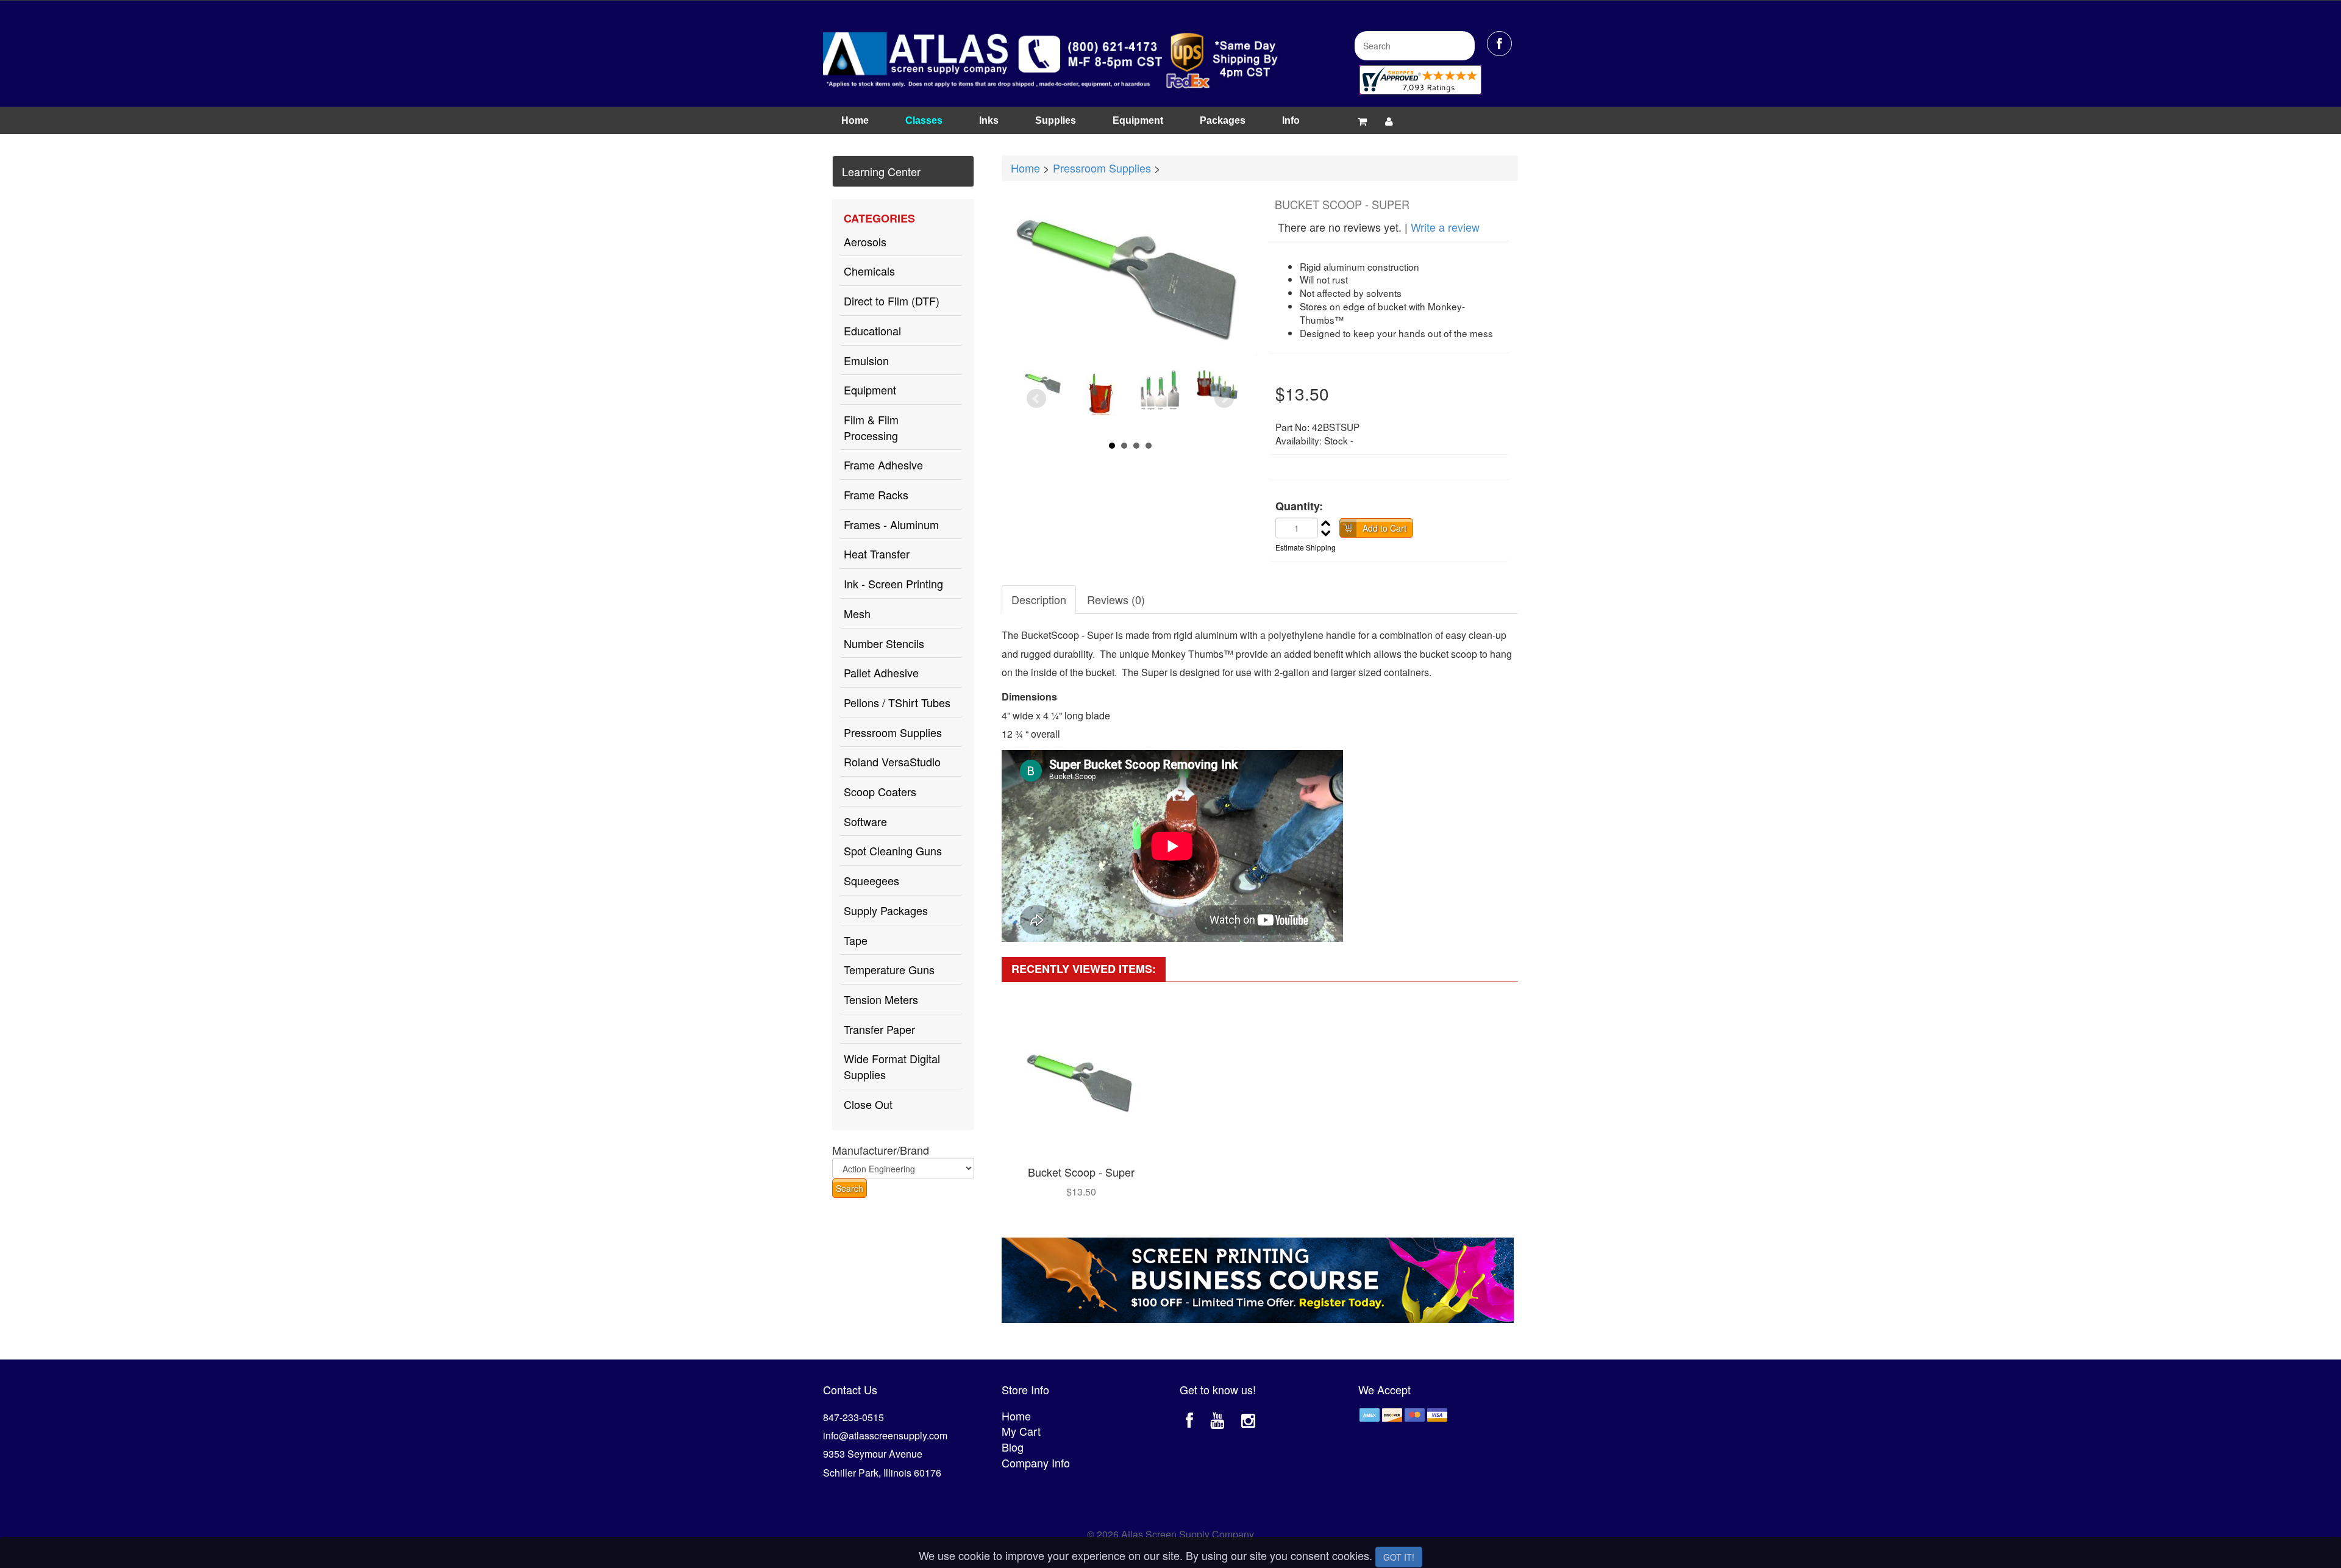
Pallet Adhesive (881, 672)
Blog (1013, 1447)
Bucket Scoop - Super (1081, 1172)
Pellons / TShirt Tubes (897, 702)
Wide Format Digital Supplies (892, 1066)
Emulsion (866, 360)
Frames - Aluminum (891, 524)
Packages (1223, 120)
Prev (1036, 399)
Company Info (1036, 1463)
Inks (989, 120)
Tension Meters (881, 999)
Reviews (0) (1116, 599)
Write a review (1445, 227)
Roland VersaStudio (892, 761)
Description (1039, 599)
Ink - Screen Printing (893, 583)
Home (855, 120)
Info (1291, 120)
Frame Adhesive (883, 465)
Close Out (868, 1104)
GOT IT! (1399, 1557)
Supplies (1056, 120)
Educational (872, 330)
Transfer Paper (879, 1029)
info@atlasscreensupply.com (885, 1435)
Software (865, 821)
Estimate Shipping (1306, 547)
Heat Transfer (877, 554)
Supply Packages (886, 910)
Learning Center (881, 171)
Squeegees (871, 880)
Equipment (1138, 120)
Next (1224, 399)
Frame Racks (876, 494)
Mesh (857, 613)
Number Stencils (884, 643)
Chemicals (869, 271)
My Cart (1021, 1431)
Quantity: (1299, 506)
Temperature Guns (889, 969)
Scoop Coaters (880, 791)
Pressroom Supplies (893, 732)
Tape (856, 940)
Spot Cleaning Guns (893, 850)
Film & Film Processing (871, 427)
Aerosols (865, 241)
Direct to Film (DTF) (892, 301)
